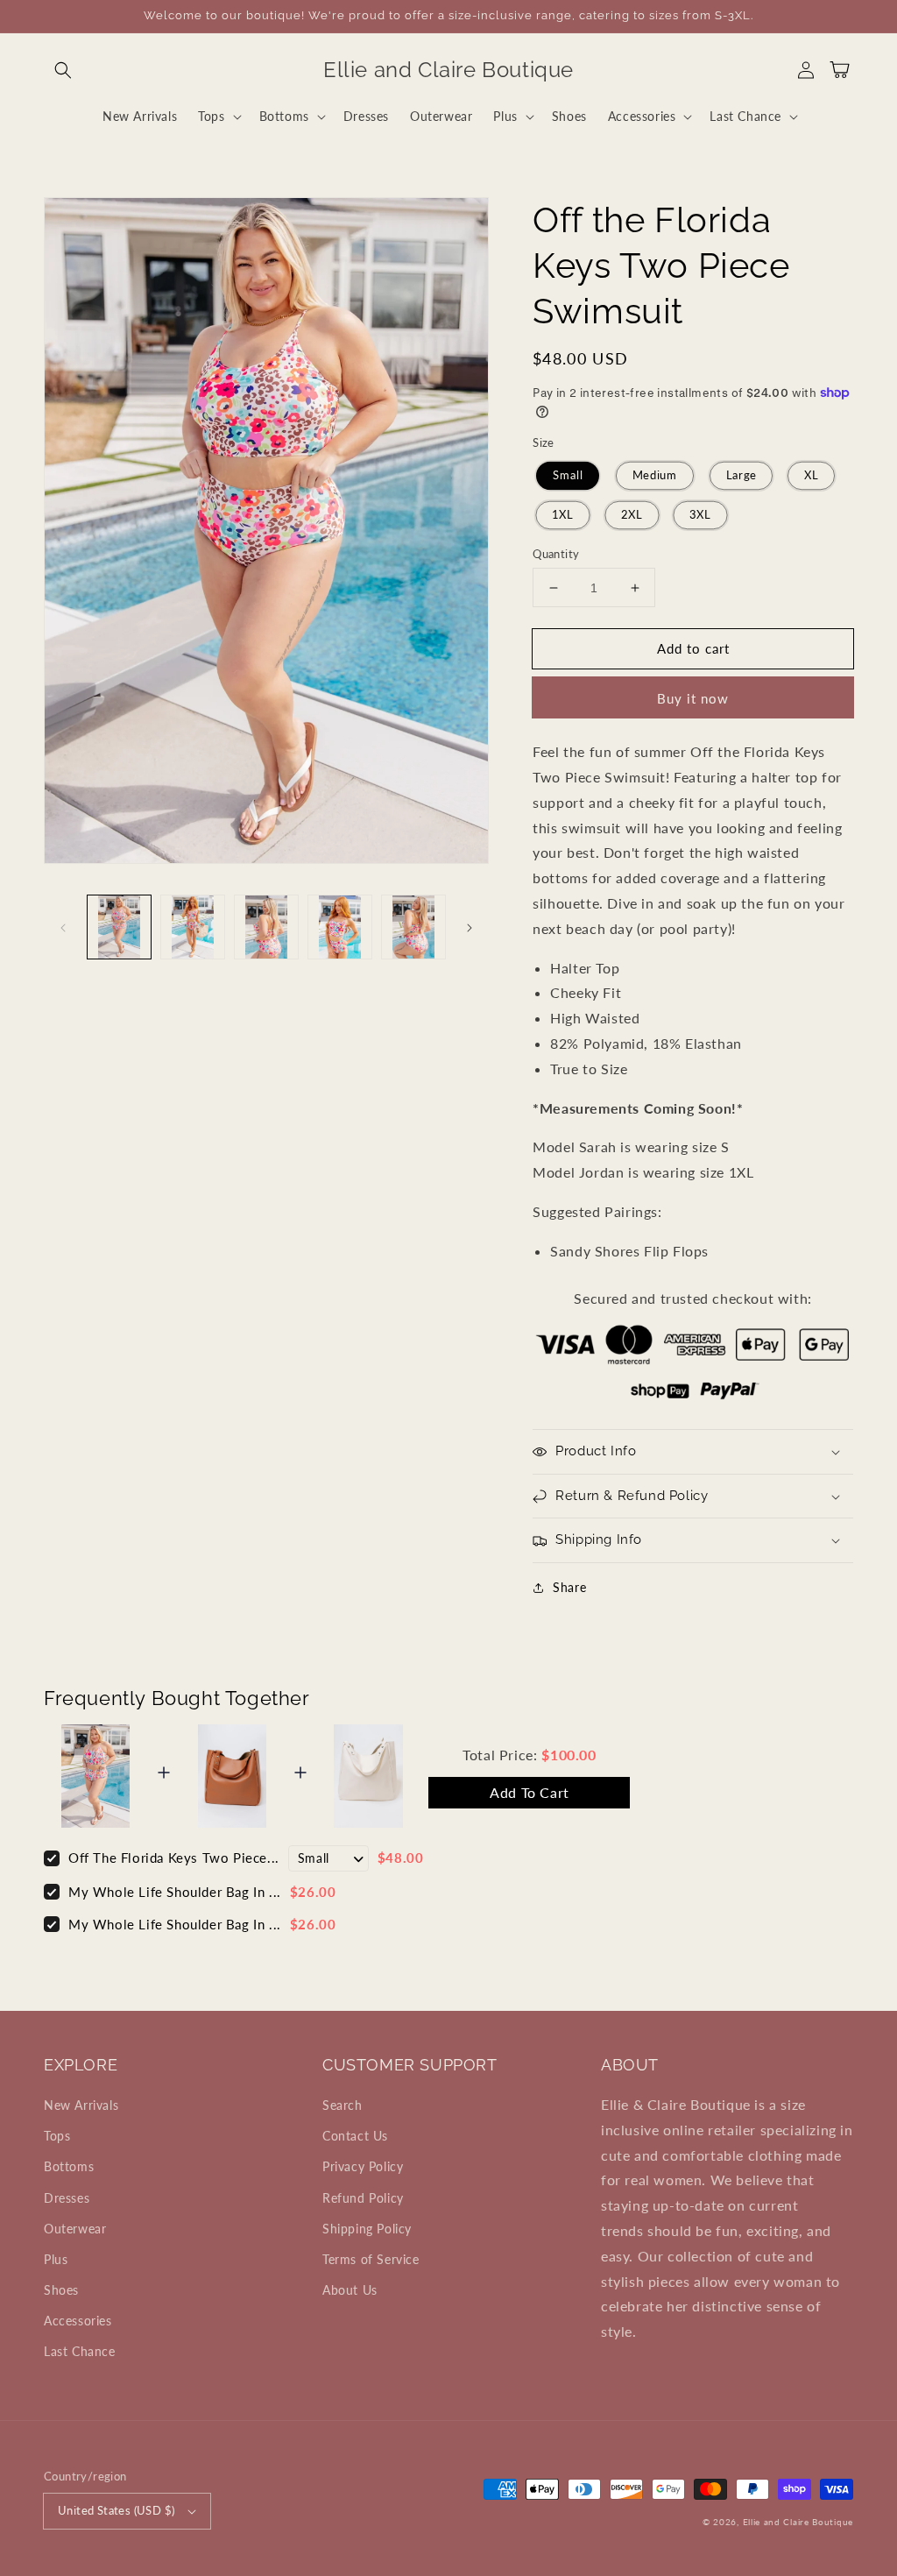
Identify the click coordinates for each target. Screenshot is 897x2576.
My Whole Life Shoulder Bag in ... (175, 1892)
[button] (63, 70)
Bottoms (69, 2166)
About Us (350, 2290)
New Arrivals (81, 2105)
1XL (563, 515)
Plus (56, 2259)
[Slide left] (63, 927)
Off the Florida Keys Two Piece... (174, 1858)
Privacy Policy (363, 2166)
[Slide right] (470, 927)
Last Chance (80, 2351)
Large (741, 475)
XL (811, 475)
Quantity (556, 554)
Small (568, 475)
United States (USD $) (116, 2510)
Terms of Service (371, 2259)
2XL (632, 515)
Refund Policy (363, 2198)
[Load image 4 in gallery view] (340, 927)
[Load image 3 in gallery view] (266, 927)
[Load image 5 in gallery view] (413, 927)
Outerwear (75, 2229)
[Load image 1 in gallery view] (119, 927)
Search (343, 2105)
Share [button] (569, 1587)
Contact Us (355, 2136)
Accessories (78, 2321)
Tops (57, 2136)
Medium (655, 475)
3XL (701, 515)
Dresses (67, 2198)
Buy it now (693, 698)
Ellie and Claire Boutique (798, 2522)
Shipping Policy (367, 2229)
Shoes (61, 2290)
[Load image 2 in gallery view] (193, 927)
